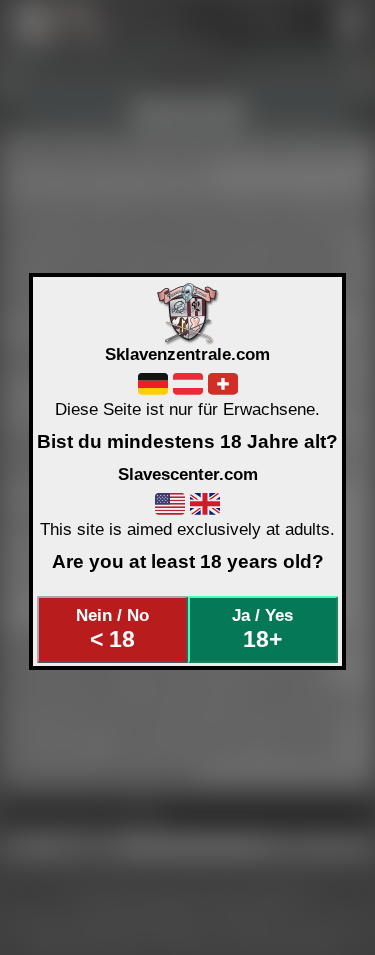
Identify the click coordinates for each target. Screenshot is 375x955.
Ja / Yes (262, 629)
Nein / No (112, 629)
